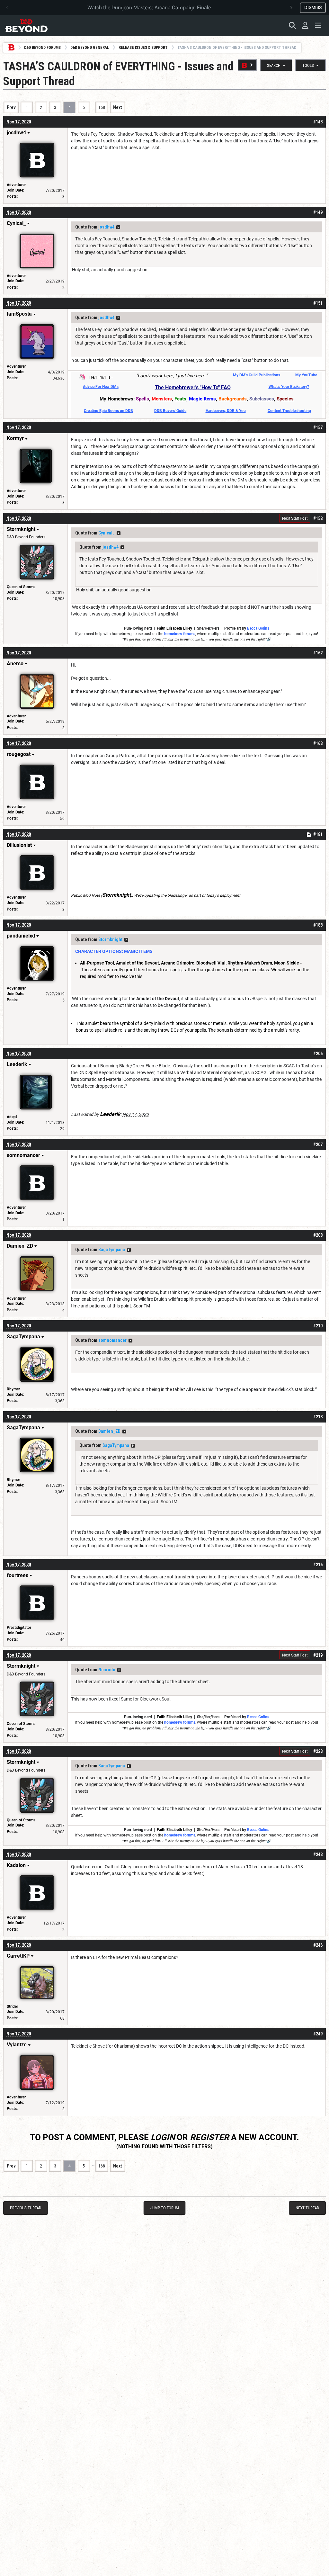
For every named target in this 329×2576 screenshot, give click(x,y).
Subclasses (262, 399)
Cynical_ (107, 533)
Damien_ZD (109, 1431)
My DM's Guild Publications (257, 375)
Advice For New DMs (101, 387)
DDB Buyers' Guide (170, 411)
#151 (318, 303)
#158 (318, 518)
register (209, 2137)
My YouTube (306, 375)
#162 (318, 653)
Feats (180, 399)
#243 (318, 1854)
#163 (318, 743)
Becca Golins (258, 628)
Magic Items (202, 399)
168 (102, 107)
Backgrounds (233, 399)
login (163, 2137)
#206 (318, 1054)
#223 (318, 1751)
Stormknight (110, 939)
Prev (11, 107)
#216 (318, 1565)
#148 (318, 122)
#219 (318, 1655)
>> (118, 227)
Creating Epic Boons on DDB (108, 411)
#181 (318, 834)
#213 (318, 1417)
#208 (318, 1235)
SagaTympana (112, 1250)
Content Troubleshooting (289, 411)
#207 (318, 1144)
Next (117, 107)
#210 (318, 1326)
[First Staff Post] (247, 65)
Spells (142, 399)
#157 (318, 427)
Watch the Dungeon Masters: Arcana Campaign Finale (149, 8)
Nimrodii (107, 1670)
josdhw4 (106, 227)
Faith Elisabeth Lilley (174, 628)
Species (285, 399)
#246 (318, 1945)
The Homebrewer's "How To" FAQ (193, 387)
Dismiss (313, 7)
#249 (318, 2034)
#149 (318, 212)
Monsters (162, 399)
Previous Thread (26, 2208)
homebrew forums (180, 634)
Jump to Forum (165, 2208)
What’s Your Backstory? (289, 387)
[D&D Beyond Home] (26, 25)
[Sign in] (305, 25)
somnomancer (112, 1340)
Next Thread (307, 2208)
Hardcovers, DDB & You (226, 411)
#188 (318, 925)
